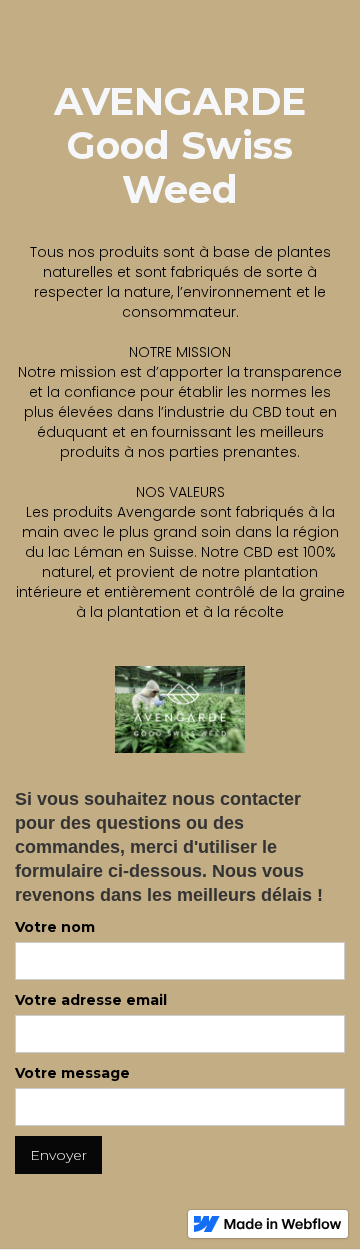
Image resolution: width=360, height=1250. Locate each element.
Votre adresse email (91, 1000)
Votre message (72, 1073)
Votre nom (55, 927)
